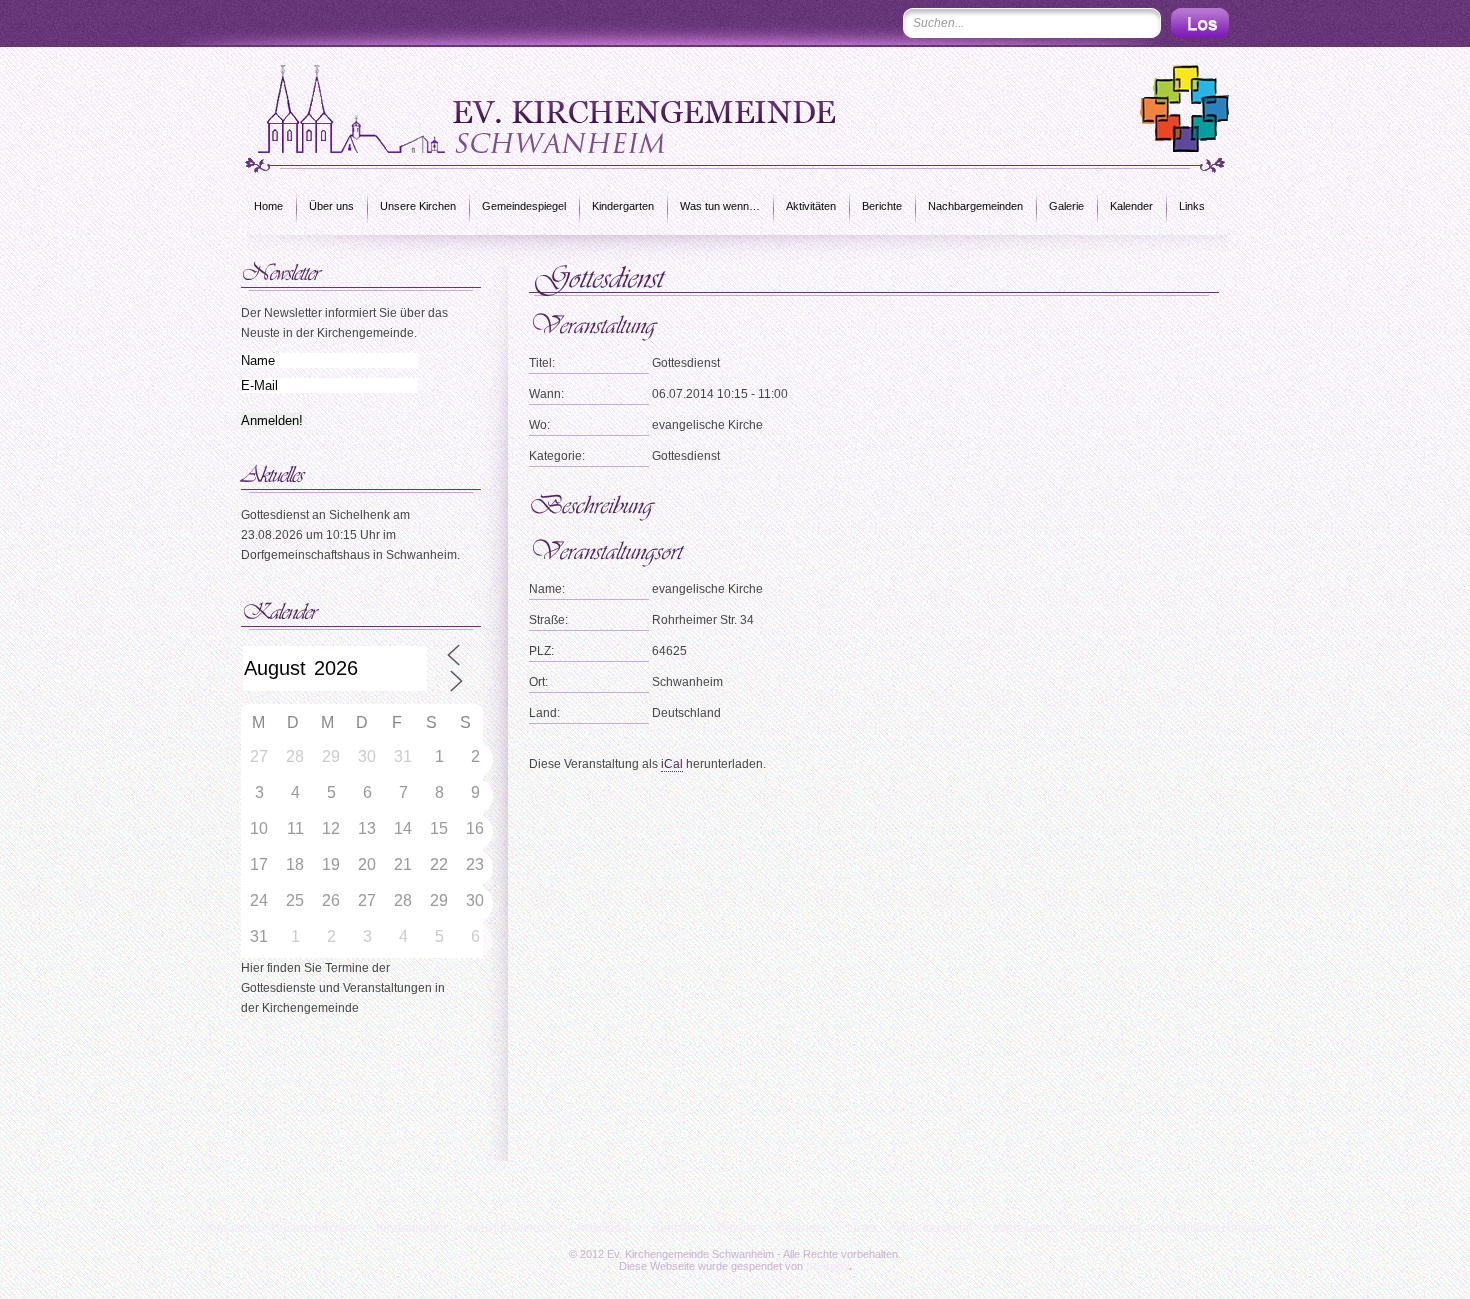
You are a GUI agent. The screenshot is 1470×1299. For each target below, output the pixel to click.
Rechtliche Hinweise (1217, 1228)
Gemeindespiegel (524, 206)
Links (1192, 206)
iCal (672, 764)
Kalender (1131, 206)
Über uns (331, 206)
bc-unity (827, 1266)
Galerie (1066, 206)
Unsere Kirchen (418, 206)
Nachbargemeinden (975, 206)
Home (268, 206)
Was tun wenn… (720, 206)
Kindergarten (623, 206)
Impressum (1023, 1228)
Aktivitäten (811, 206)
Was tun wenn (934, 1228)
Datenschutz (1107, 1228)
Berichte (882, 206)
